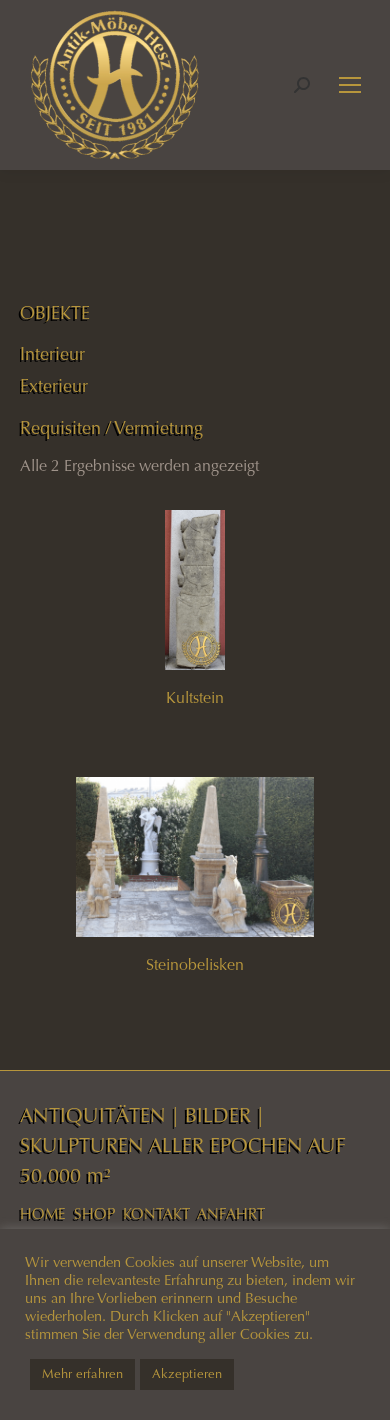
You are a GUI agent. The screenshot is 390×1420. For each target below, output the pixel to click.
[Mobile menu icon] (350, 85)
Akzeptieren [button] (187, 1374)
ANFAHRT (231, 1214)
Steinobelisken (195, 964)
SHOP (94, 1214)
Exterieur (54, 386)
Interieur (52, 354)
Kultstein (195, 697)
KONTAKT (156, 1214)
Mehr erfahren (82, 1374)
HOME (43, 1214)
